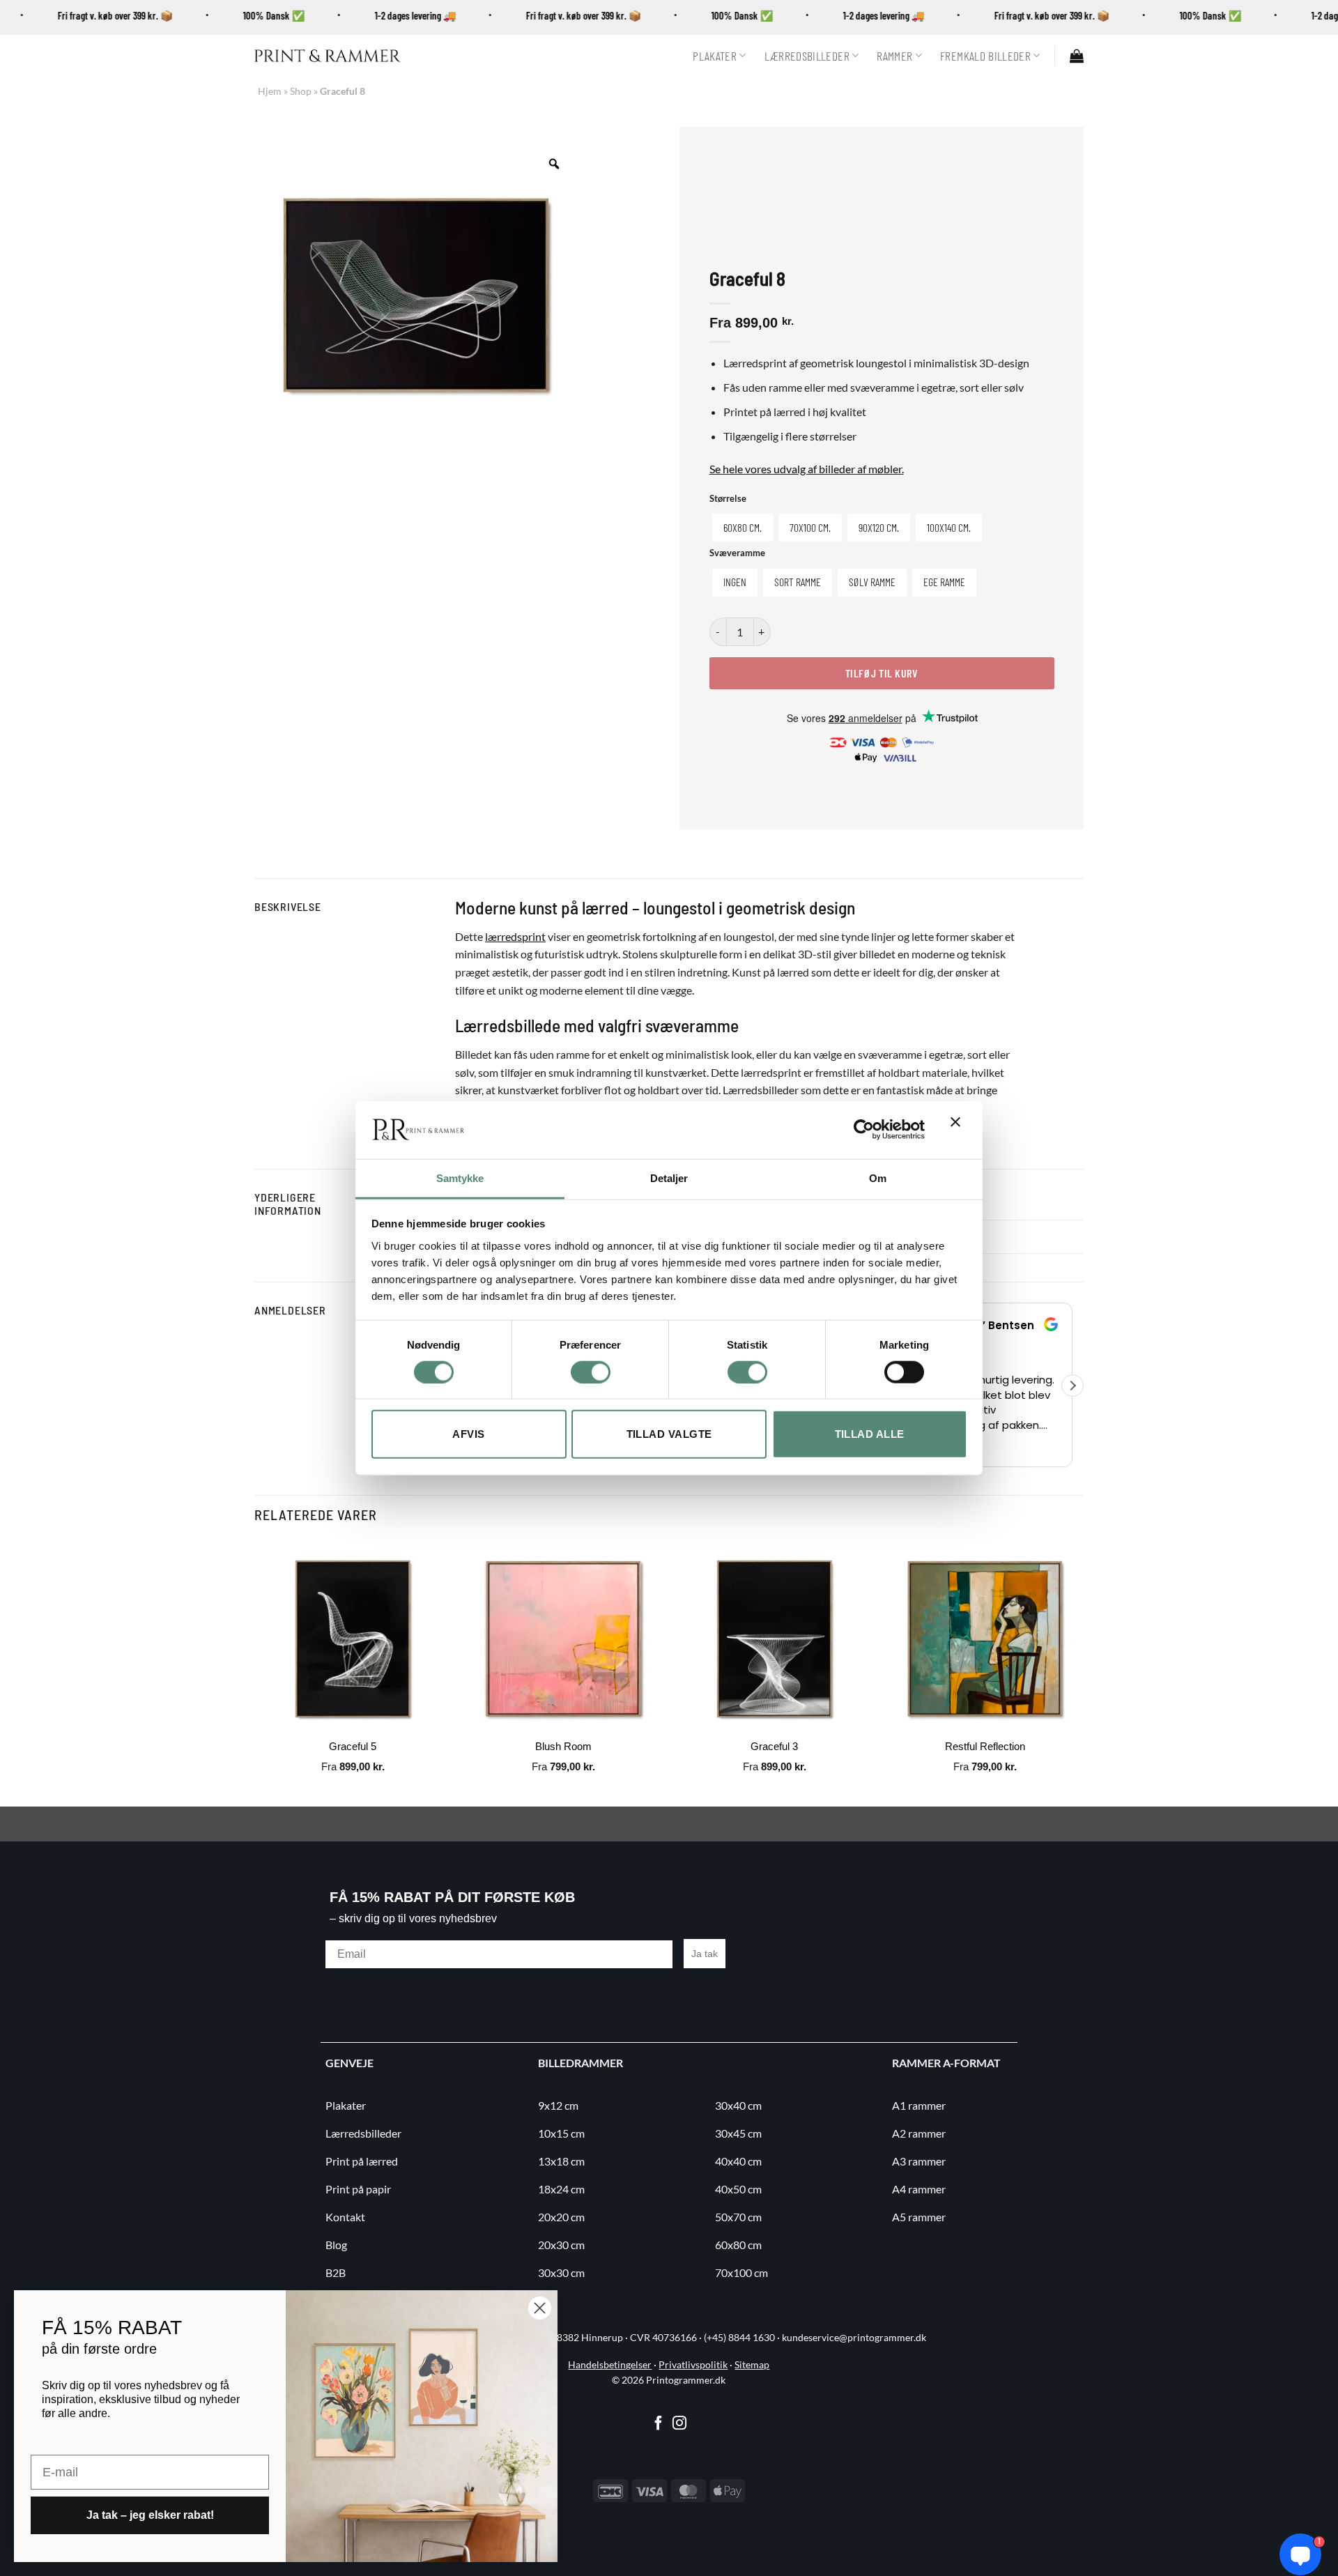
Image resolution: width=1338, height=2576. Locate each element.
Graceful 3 (774, 1746)
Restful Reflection (985, 1746)
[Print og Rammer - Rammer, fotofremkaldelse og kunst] (328, 56)
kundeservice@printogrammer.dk (854, 2338)
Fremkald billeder (985, 56)
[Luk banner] (959, 1130)
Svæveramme (737, 553)
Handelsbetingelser (610, 2365)
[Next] (1083, 1672)
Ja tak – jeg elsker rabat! (150, 2515)
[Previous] (255, 1672)
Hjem (270, 91)
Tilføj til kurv (882, 673)
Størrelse (728, 499)
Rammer (894, 56)
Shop (301, 91)
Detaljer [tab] (669, 1178)
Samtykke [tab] (460, 1178)
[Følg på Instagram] (679, 2424)
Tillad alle (870, 1434)
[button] (1077, 56)
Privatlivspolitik (693, 2365)
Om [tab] (878, 1178)
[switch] (591, 1372)
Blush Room (563, 1746)
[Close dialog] (540, 2308)
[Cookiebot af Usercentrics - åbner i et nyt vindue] (864, 1130)
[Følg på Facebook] (659, 2424)
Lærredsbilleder (807, 56)
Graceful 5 (353, 1746)
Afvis (468, 1434)
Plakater (715, 56)
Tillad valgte (669, 1434)
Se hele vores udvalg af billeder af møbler (806, 469)
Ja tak (705, 1954)
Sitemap (752, 2365)
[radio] (743, 528)
